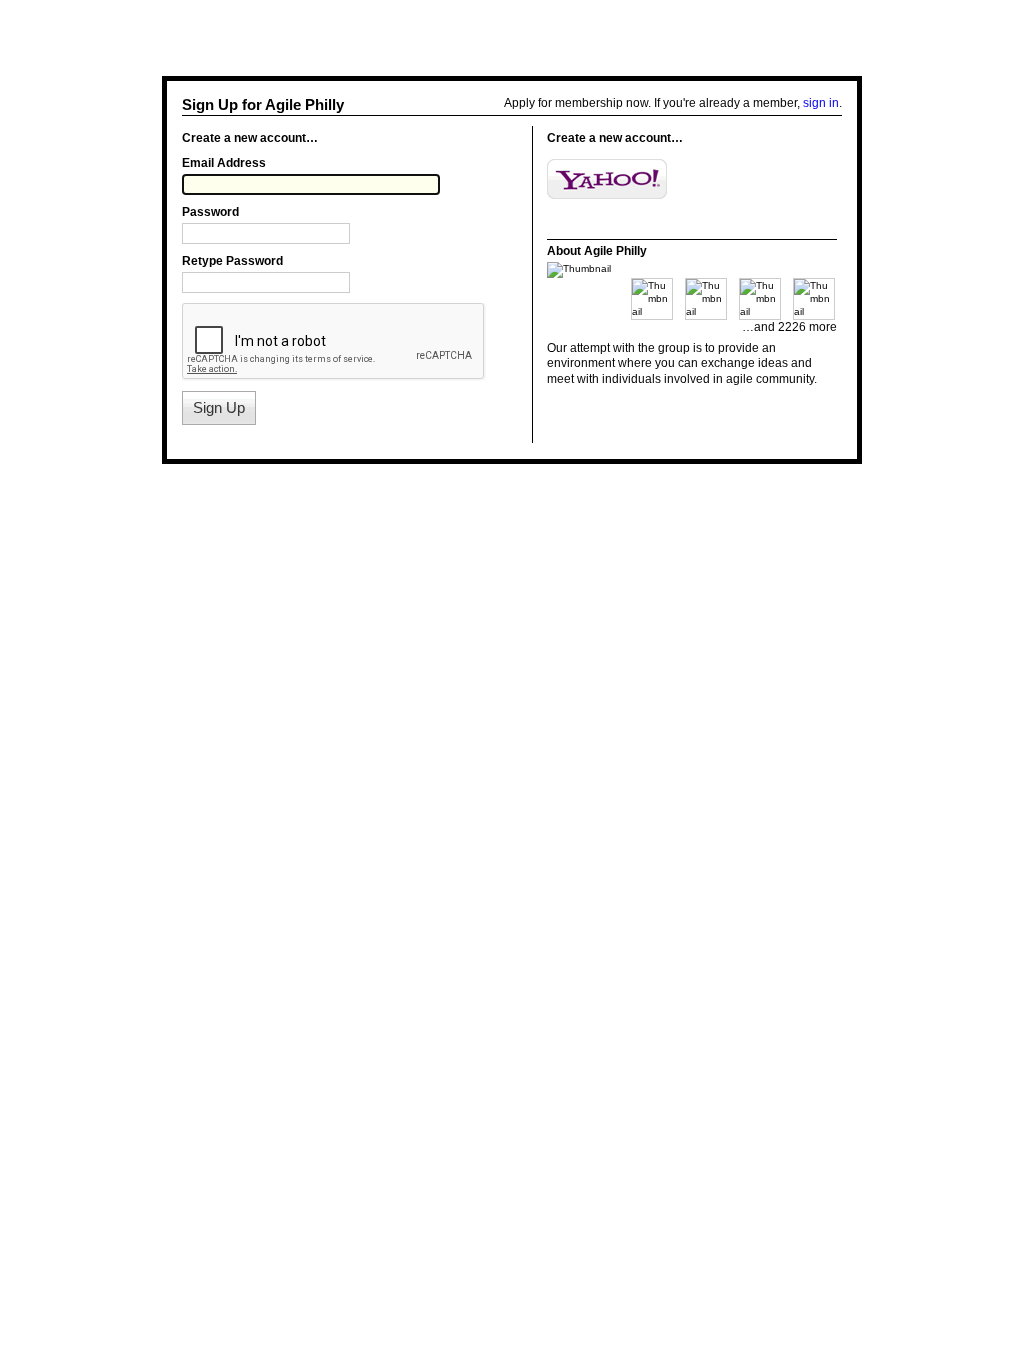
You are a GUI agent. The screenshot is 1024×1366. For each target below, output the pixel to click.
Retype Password (232, 261)
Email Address (224, 163)
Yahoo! (607, 179)
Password (210, 212)
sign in (821, 103)
